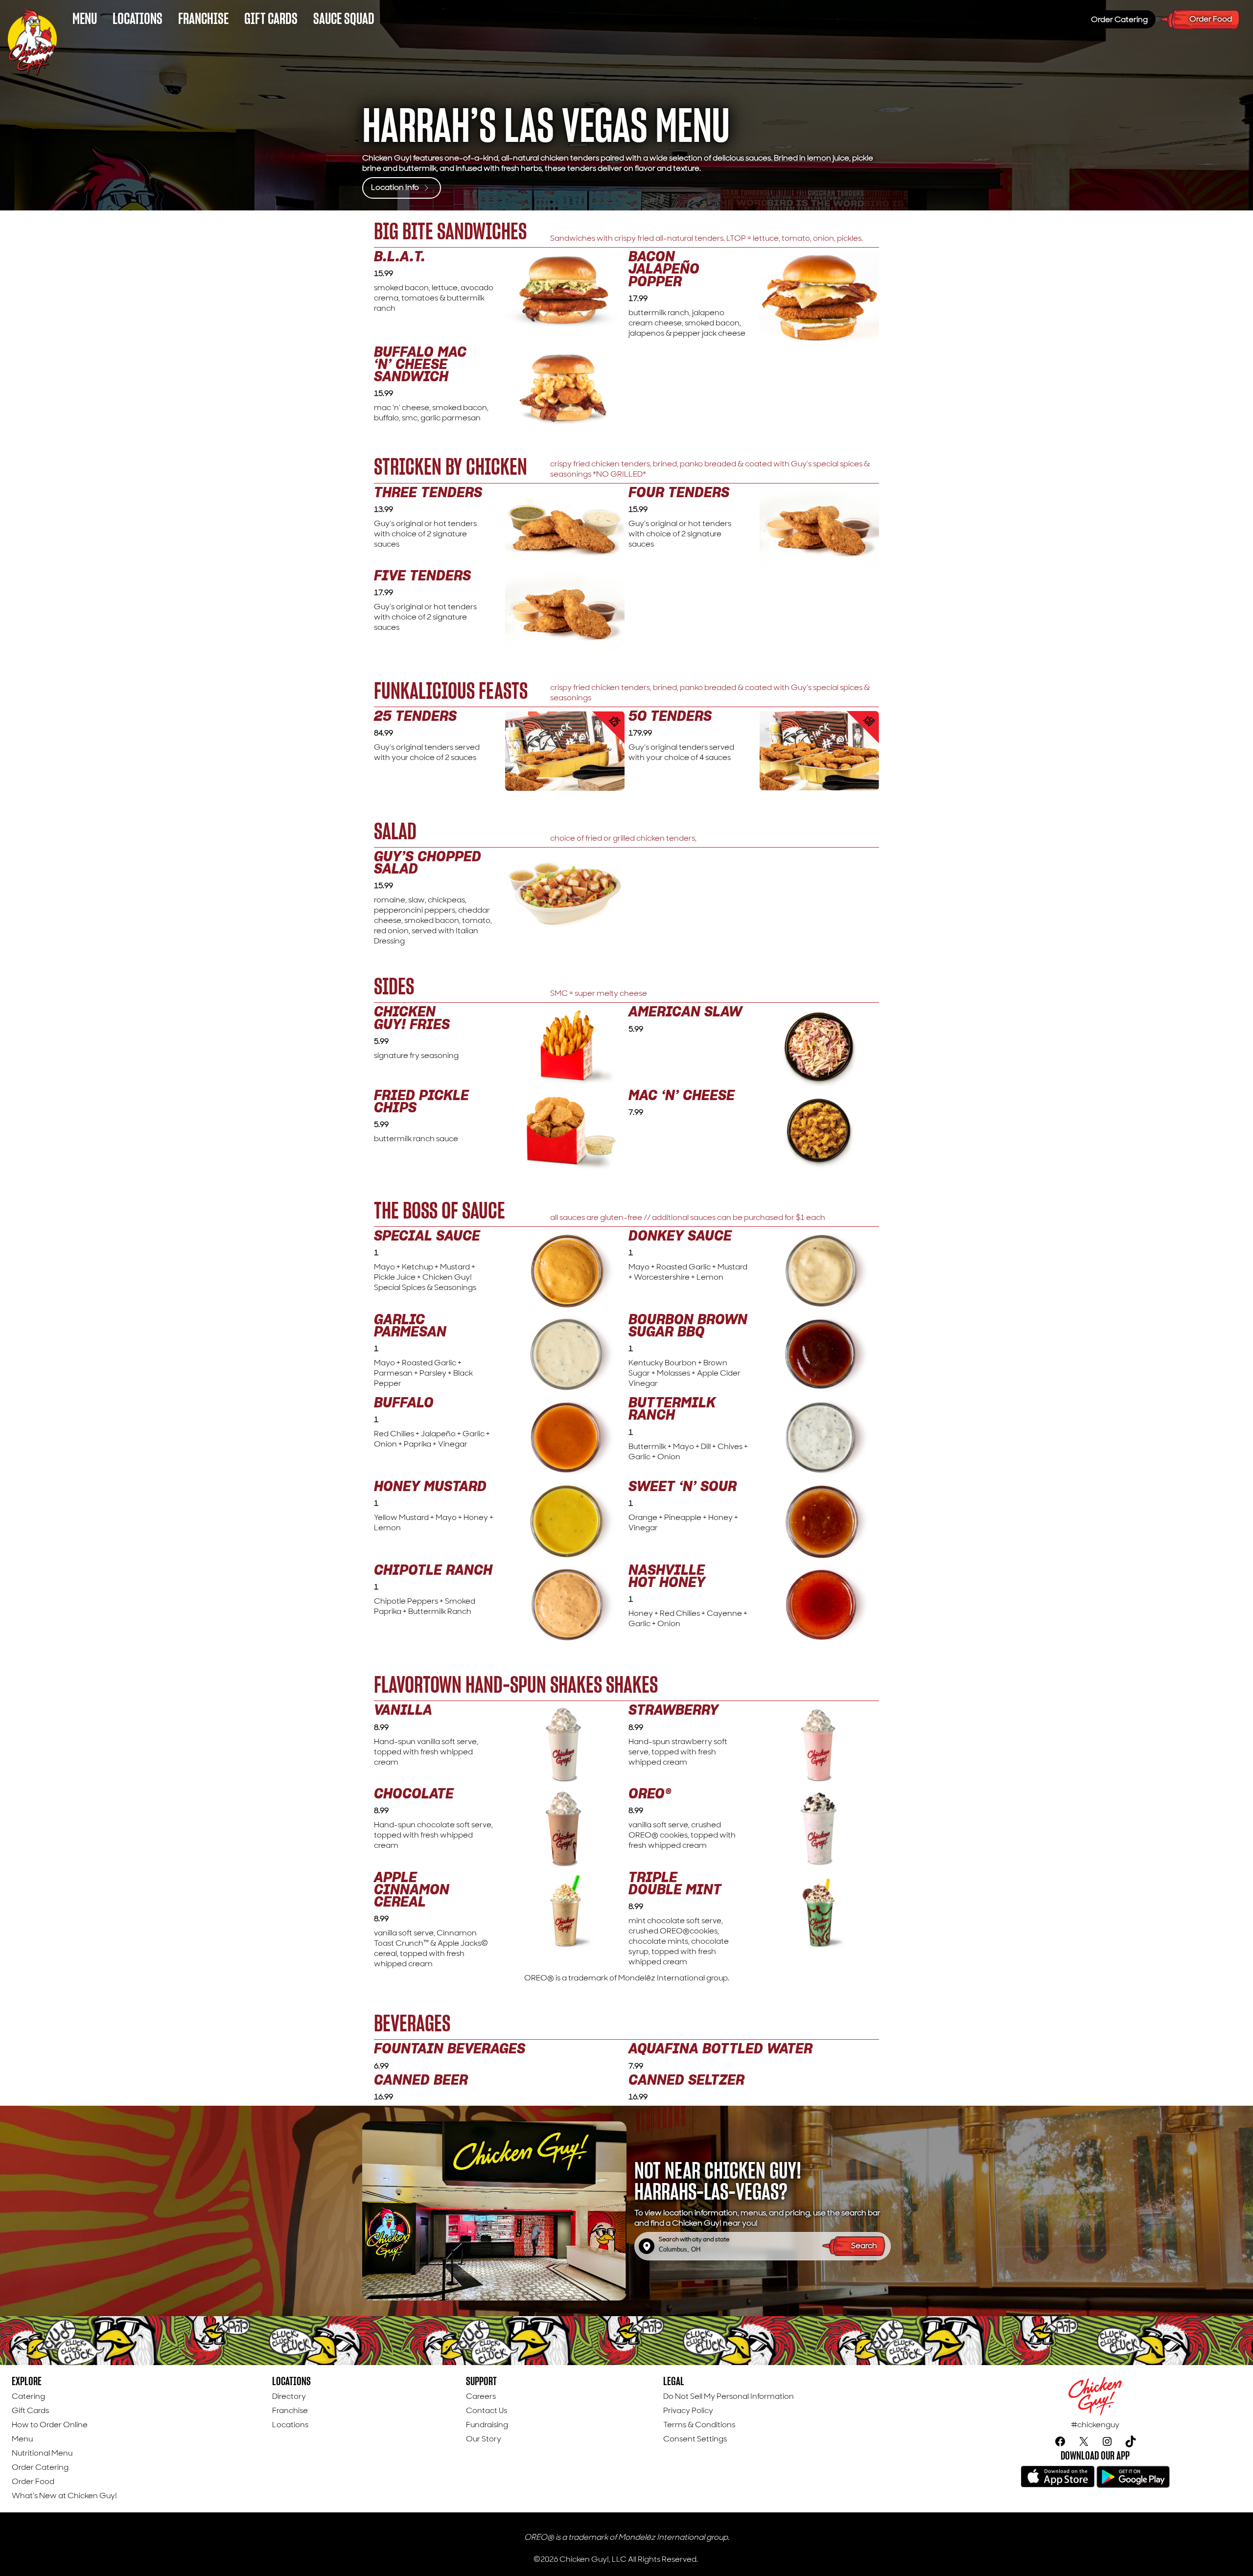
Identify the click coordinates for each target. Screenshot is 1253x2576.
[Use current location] (647, 2246)
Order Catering (1119, 19)
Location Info (396, 187)
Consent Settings (695, 2439)
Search (865, 2245)
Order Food (1211, 19)
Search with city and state (694, 2240)
